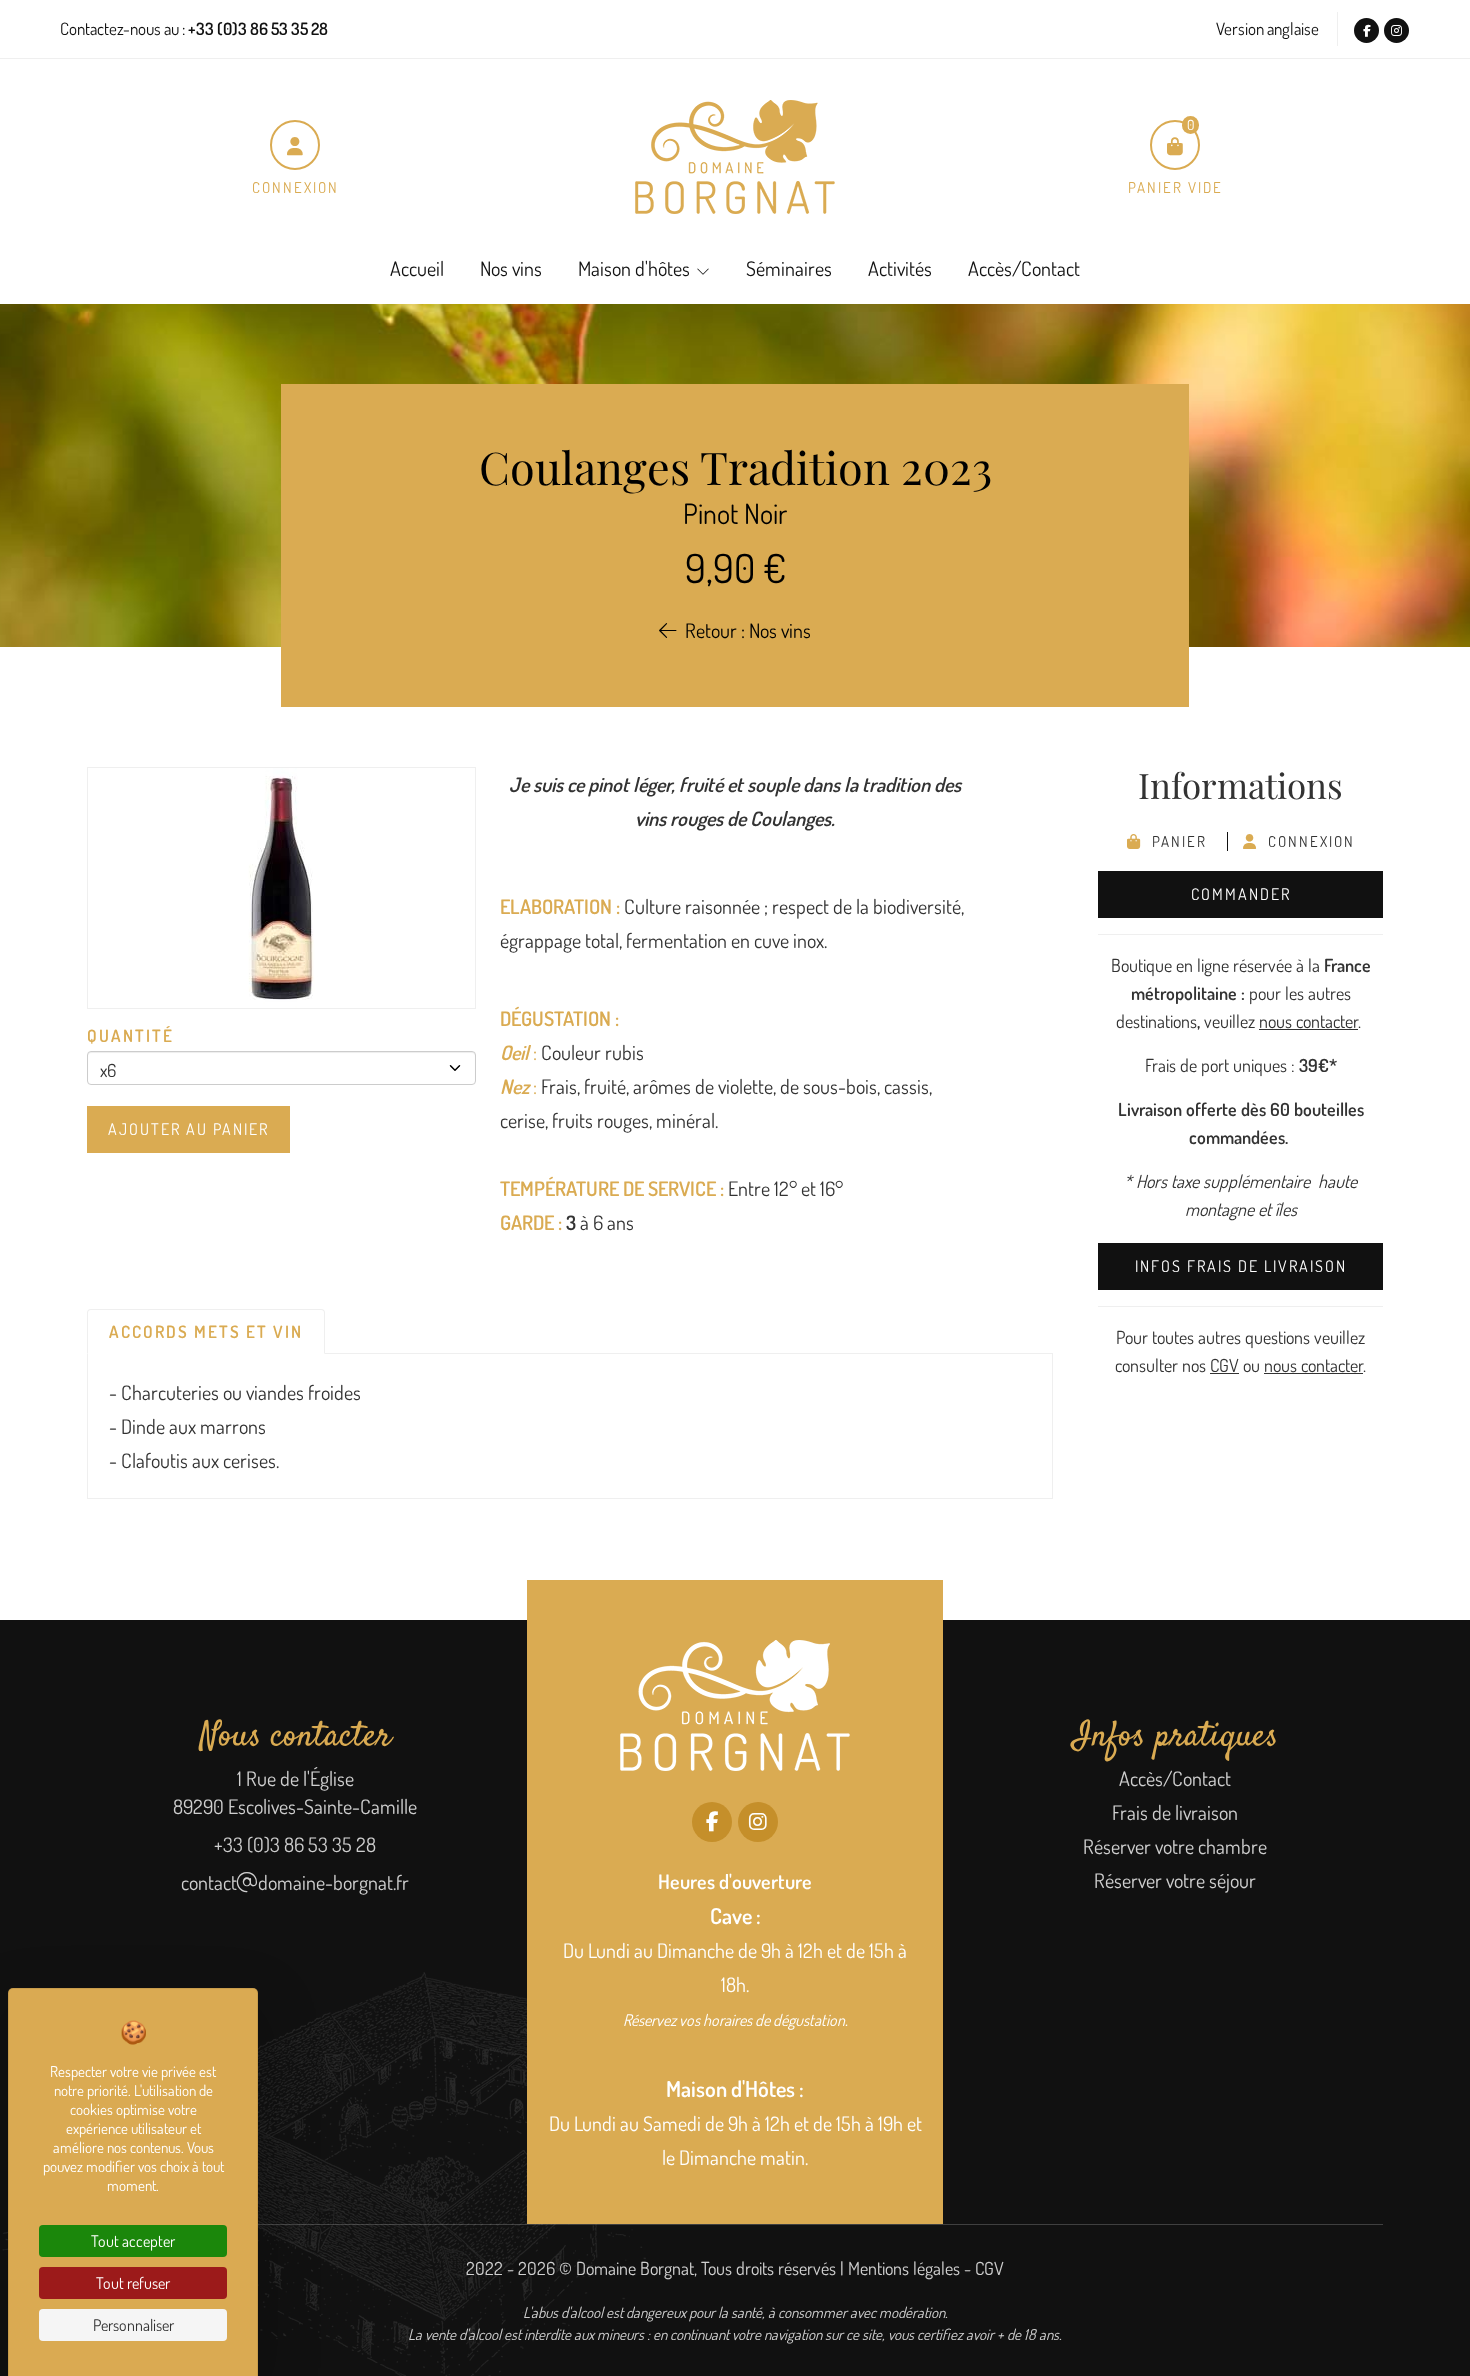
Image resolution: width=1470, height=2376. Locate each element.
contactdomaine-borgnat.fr (295, 1882)
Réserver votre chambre (1175, 1846)
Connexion (1306, 841)
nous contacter (1308, 1021)
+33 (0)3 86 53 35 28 (295, 1844)
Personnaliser (133, 2325)
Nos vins (511, 268)
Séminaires (789, 268)
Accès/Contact (1024, 268)
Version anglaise (1267, 28)
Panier (1177, 841)
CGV (1224, 1365)
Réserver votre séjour (1175, 1880)
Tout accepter (133, 2241)
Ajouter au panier (188, 1129)
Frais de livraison (1175, 1812)
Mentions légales (904, 2268)
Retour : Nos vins (744, 630)
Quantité (130, 1035)
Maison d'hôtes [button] (634, 268)
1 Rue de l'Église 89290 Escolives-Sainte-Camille (295, 1792)
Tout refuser (133, 2283)
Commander (1241, 894)
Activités (900, 268)
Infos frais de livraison (1241, 1266)
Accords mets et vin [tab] (206, 1331)
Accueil (417, 268)
